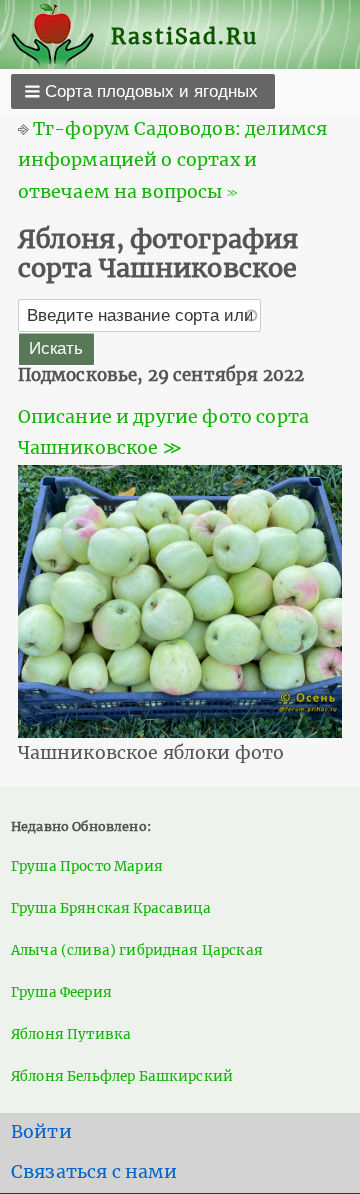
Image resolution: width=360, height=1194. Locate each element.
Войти (41, 1132)
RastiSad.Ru (184, 36)
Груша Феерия (61, 992)
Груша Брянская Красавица (111, 908)
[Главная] (61, 36)
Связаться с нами (94, 1172)
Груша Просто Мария (87, 866)
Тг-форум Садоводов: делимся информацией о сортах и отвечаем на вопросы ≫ (173, 160)
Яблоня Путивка (71, 1034)
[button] (143, 91)
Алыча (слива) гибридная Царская (137, 950)
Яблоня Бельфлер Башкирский (122, 1076)
